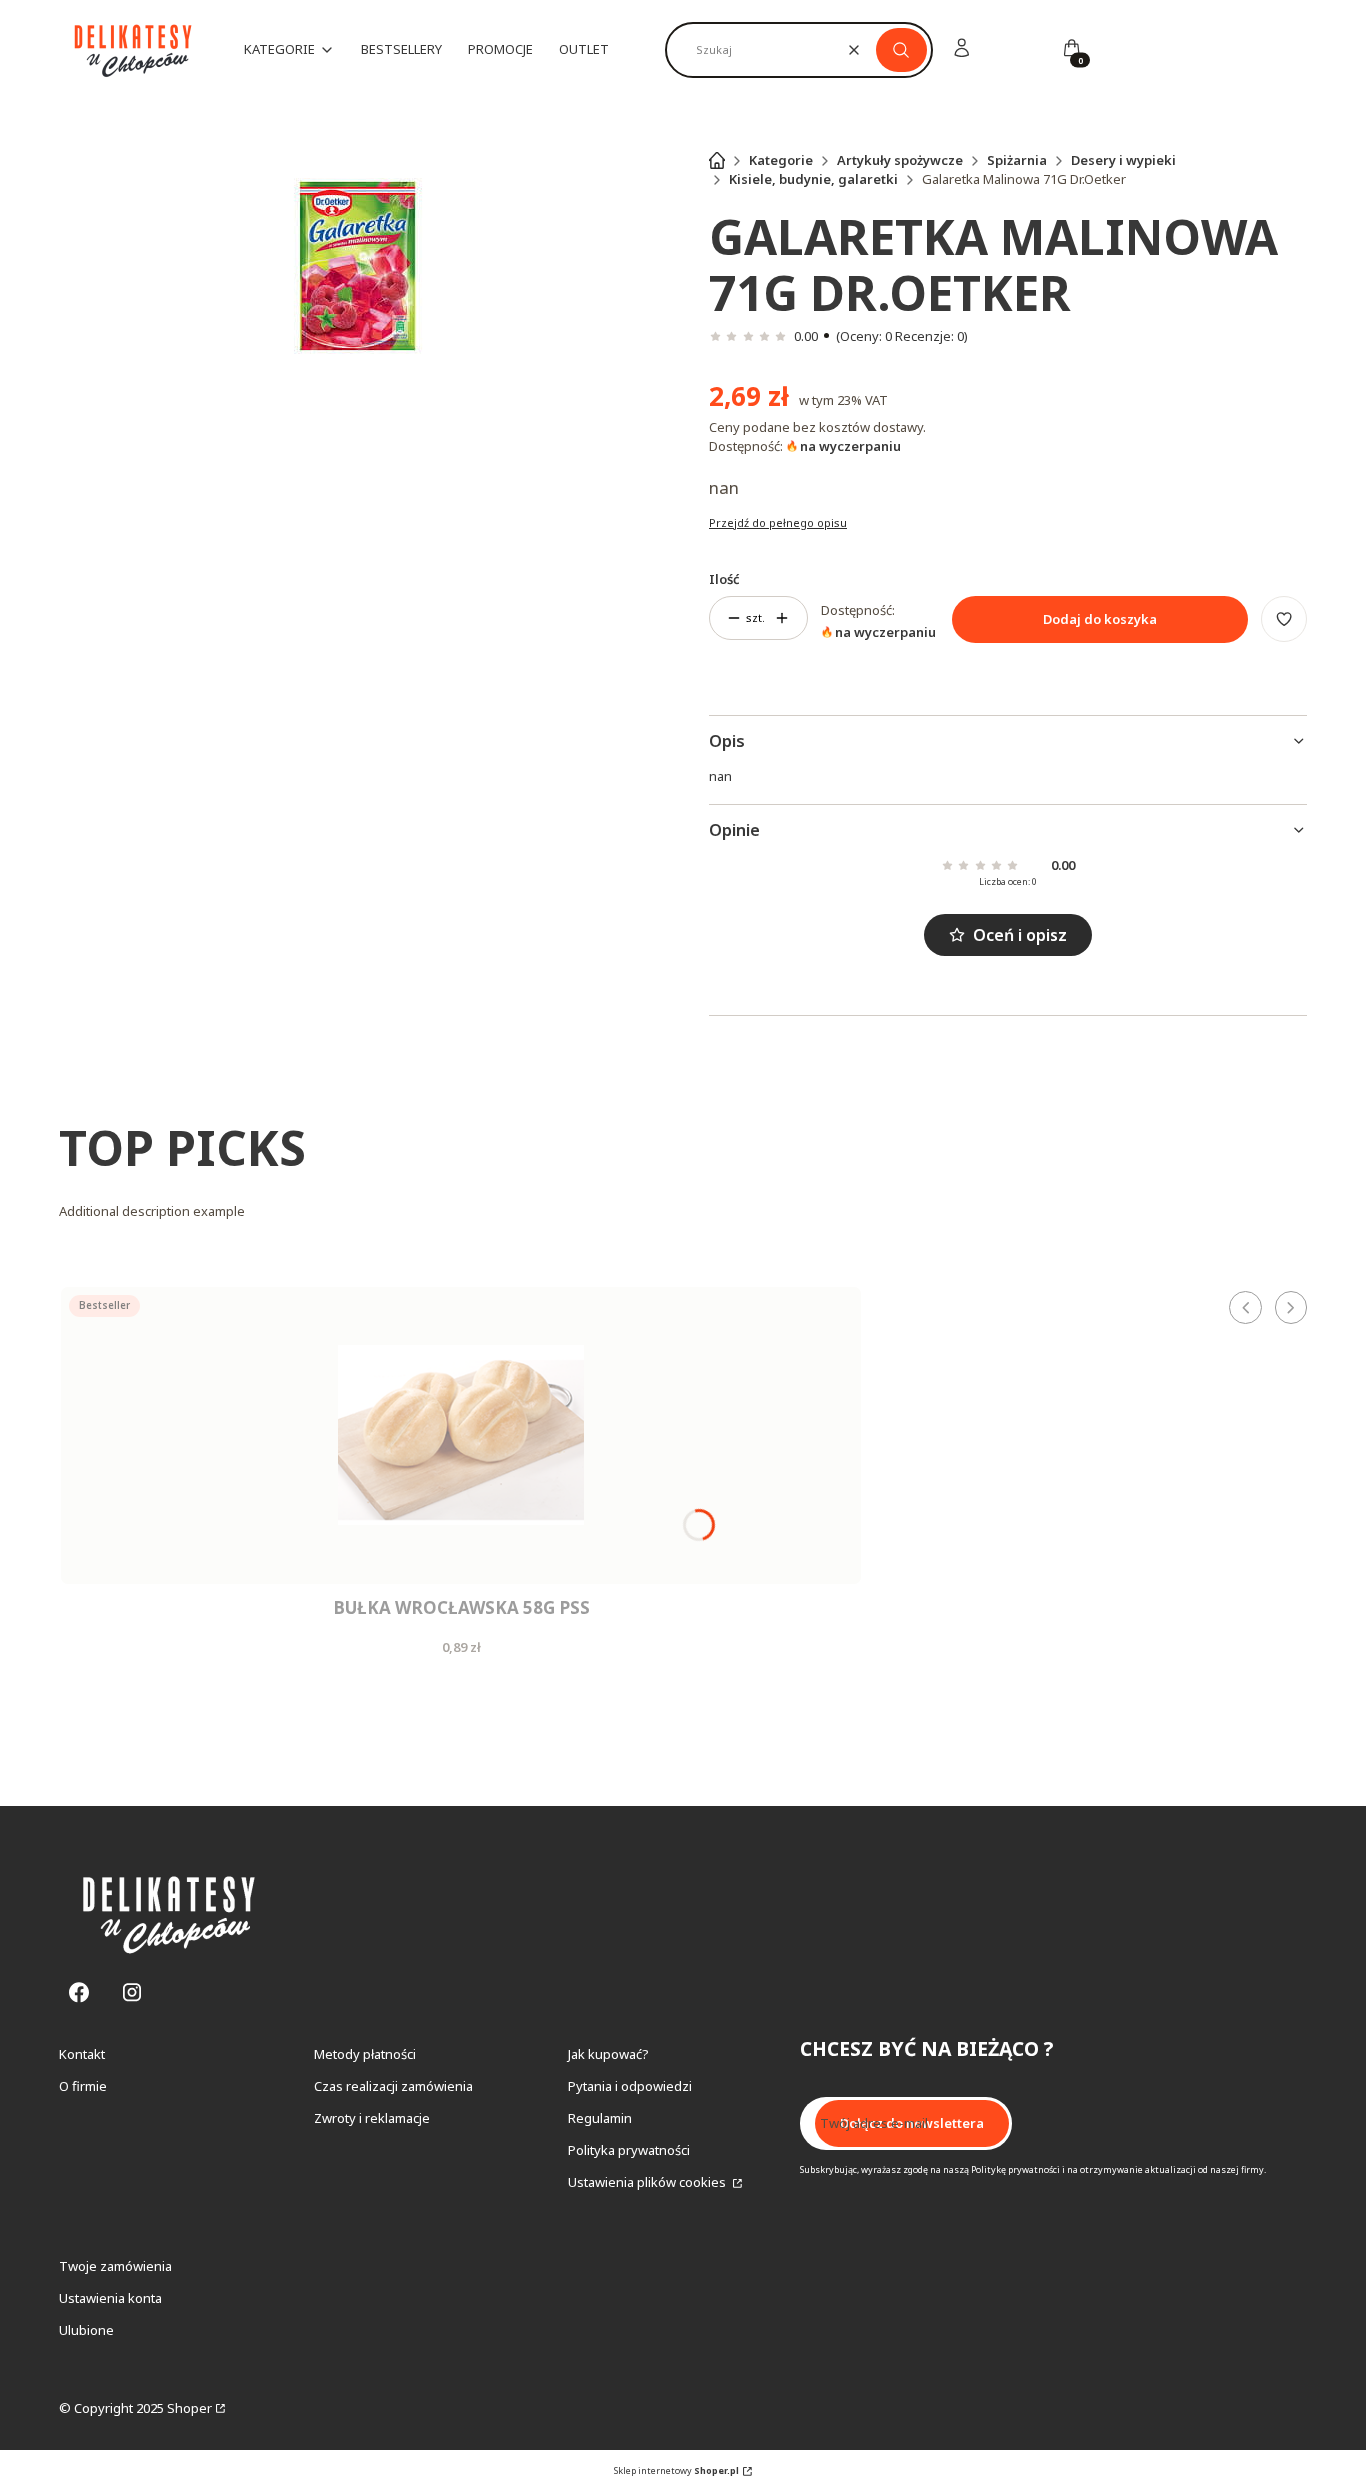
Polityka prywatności (629, 2150)
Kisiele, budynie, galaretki (813, 179)
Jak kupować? (608, 2054)
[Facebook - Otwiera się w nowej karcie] (79, 1992)
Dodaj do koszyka (1100, 619)
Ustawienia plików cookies (648, 2182)
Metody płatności (365, 2054)
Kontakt (82, 2054)
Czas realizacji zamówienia (393, 2086)
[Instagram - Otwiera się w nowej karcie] (132, 1992)
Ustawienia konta (110, 2298)
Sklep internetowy (676, 2470)
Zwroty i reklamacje (372, 2118)
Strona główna (717, 160)
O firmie (83, 2086)
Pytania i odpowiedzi (630, 2086)
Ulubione (86, 2330)
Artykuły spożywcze (900, 160)
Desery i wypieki (1123, 160)
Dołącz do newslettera (912, 2123)
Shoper (189, 2408)
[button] (901, 50)
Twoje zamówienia (115, 2266)
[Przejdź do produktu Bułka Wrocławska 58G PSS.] (461, 1435)
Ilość (724, 579)
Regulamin (600, 2118)
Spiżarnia (1017, 160)
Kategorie (781, 160)
